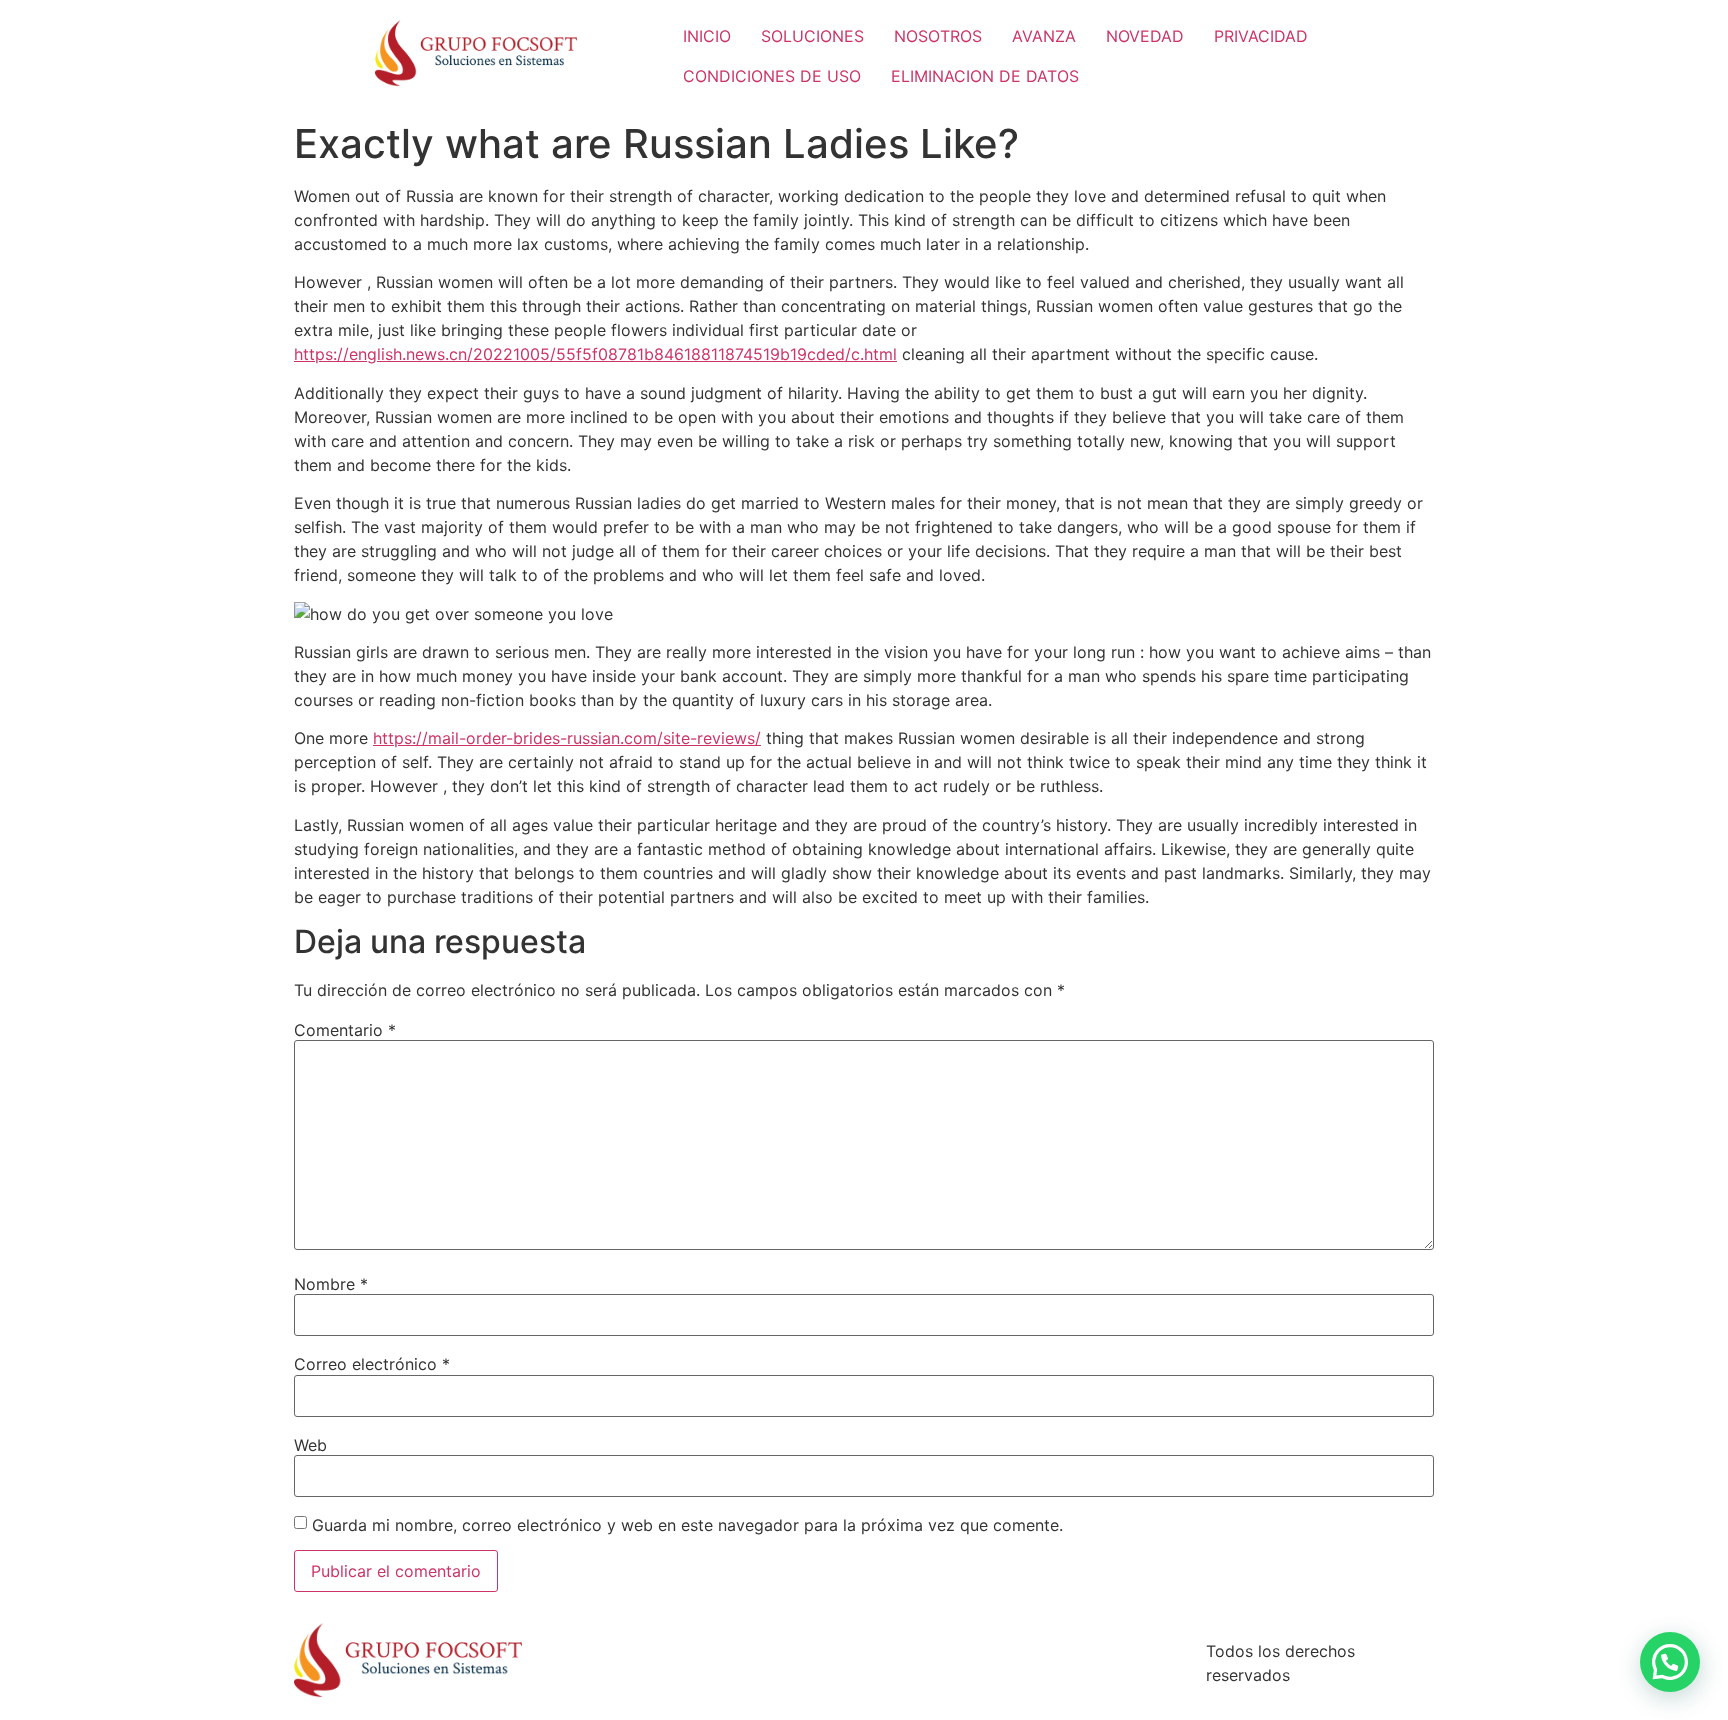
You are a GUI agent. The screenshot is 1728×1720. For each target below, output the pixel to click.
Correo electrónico (372, 1364)
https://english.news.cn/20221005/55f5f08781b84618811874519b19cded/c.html (595, 354)
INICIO (707, 36)
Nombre (331, 1284)
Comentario (345, 1030)
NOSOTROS (938, 36)
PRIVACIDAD (1261, 36)
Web (310, 1445)
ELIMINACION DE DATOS (985, 76)
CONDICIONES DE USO (772, 76)
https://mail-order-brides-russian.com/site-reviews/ (567, 738)
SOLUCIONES (812, 36)
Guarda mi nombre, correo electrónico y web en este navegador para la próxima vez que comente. (687, 1525)
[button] (1670, 1662)
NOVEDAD (1145, 36)
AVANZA (1044, 36)
